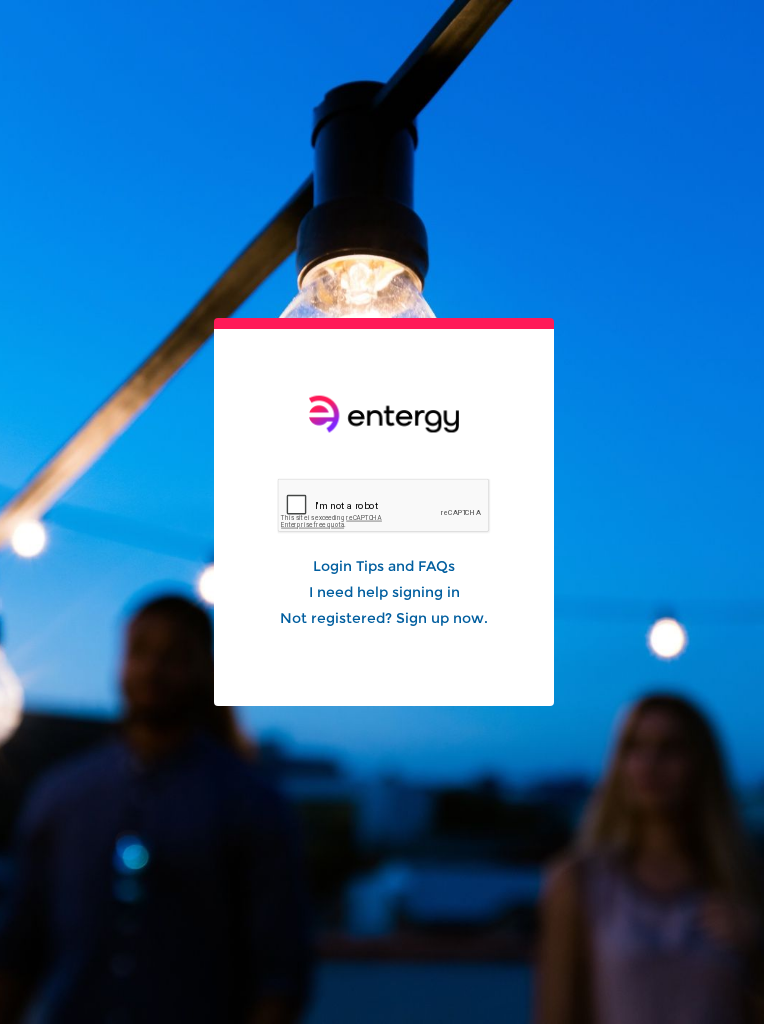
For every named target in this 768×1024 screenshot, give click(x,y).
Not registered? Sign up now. (384, 618)
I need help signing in (384, 592)
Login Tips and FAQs (384, 566)
